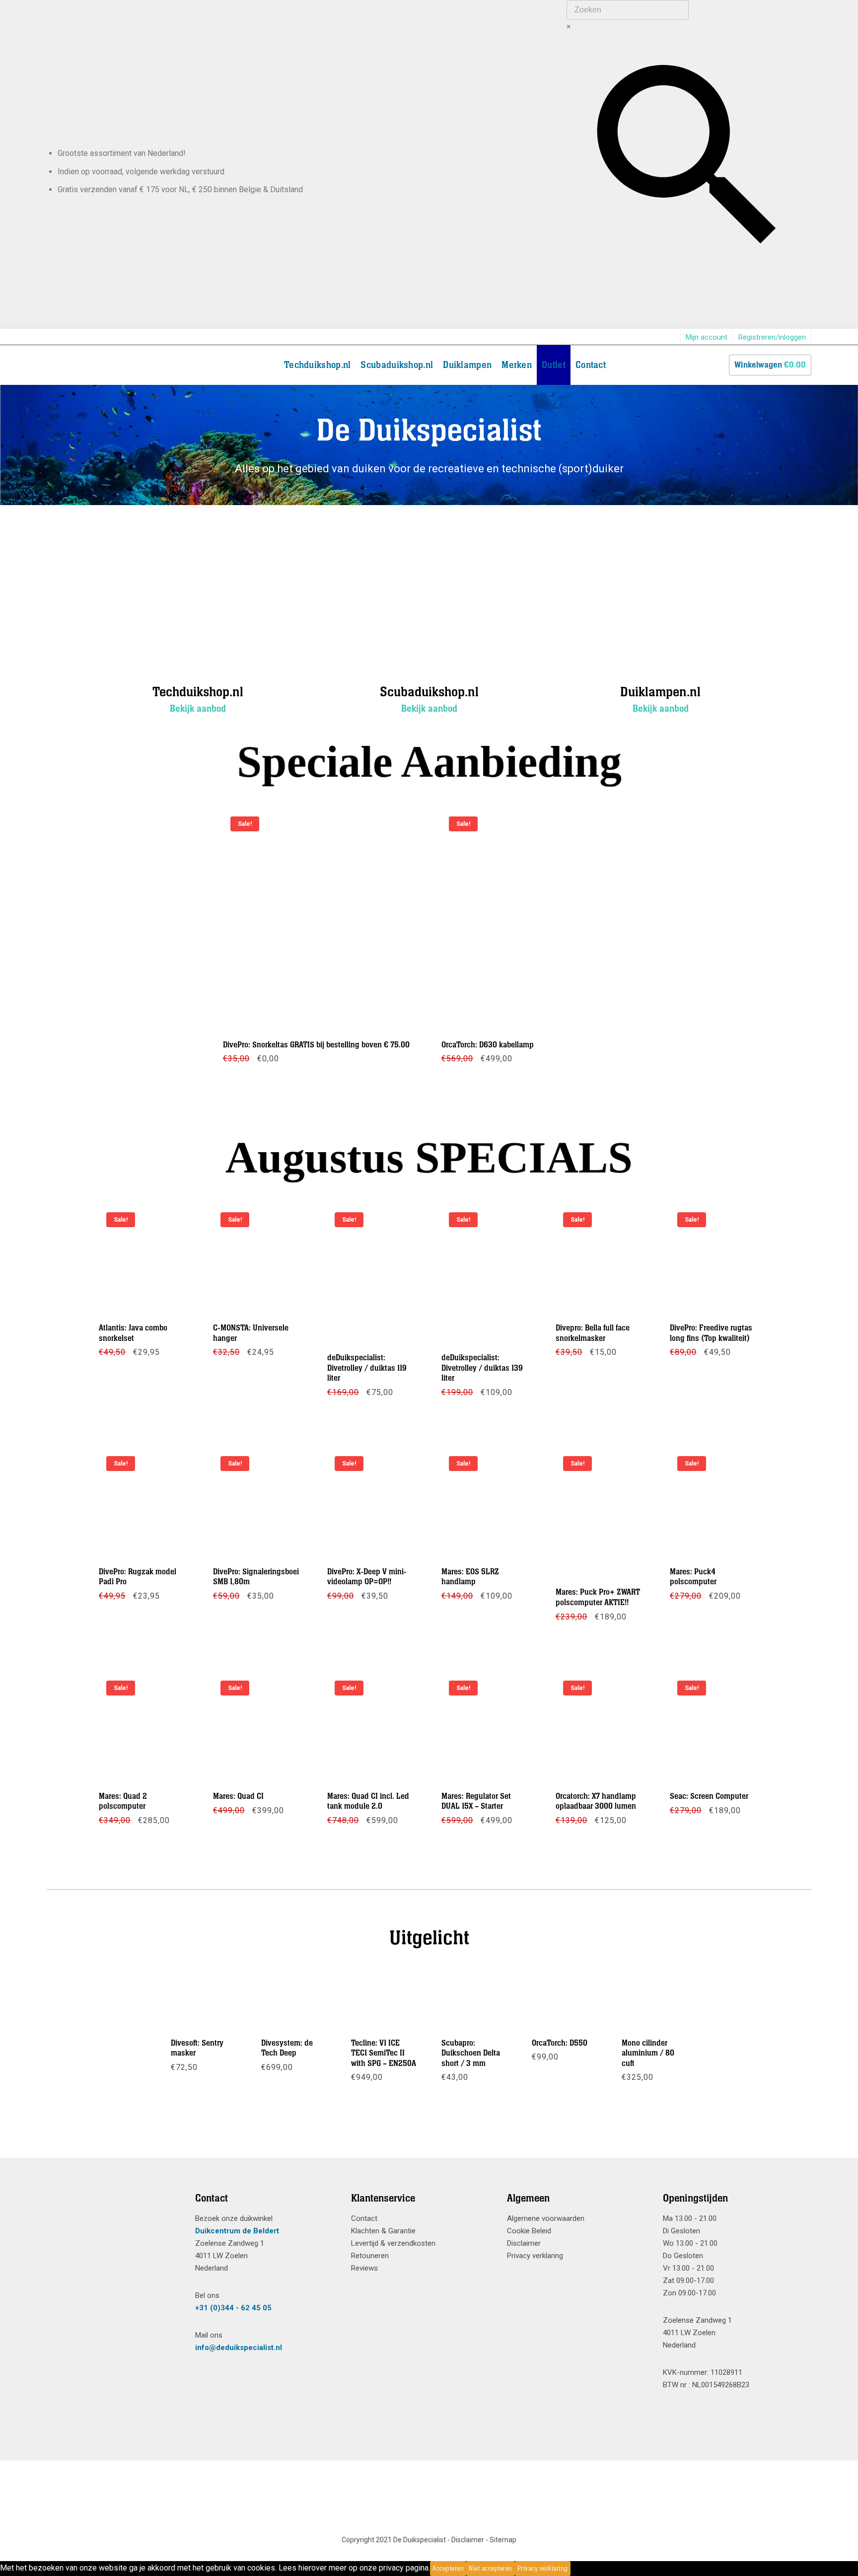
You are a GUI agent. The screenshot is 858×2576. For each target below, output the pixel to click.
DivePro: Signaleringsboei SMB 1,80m (256, 1577)
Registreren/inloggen (772, 337)
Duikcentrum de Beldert (237, 2231)
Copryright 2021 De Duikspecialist (394, 2540)
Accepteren (448, 2569)
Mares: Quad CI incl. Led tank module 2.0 (368, 1801)
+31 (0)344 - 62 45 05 (233, 2308)
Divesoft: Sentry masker (197, 2048)
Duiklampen (467, 365)
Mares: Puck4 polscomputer (693, 1577)
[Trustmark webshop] (113, 2216)
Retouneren (370, 2256)
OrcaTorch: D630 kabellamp (488, 1045)
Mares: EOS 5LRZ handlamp (470, 1577)
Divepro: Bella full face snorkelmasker (593, 1333)
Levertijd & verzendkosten (393, 2243)
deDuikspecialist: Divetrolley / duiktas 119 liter (367, 1368)
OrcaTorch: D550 (560, 2043)
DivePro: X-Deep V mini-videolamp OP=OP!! (367, 1577)
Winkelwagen (770, 365)
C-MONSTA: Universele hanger (251, 1333)
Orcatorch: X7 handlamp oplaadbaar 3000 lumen (596, 1801)
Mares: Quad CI (238, 1796)
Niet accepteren (491, 2569)
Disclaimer (524, 2243)
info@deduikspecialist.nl (239, 2348)
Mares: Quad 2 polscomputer (123, 1801)
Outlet (554, 365)
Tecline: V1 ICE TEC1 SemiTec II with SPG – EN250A (384, 2053)
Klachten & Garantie (383, 2231)
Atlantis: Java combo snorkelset (133, 1333)
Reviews (364, 2268)
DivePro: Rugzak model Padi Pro (138, 1577)
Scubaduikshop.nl (397, 365)
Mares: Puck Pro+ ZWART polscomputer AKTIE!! (598, 1598)
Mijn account (707, 337)
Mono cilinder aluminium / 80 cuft (648, 2053)
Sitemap (503, 2540)
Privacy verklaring (535, 2256)
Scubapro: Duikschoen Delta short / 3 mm (471, 2053)
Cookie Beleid (529, 2231)
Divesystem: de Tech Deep (287, 2048)
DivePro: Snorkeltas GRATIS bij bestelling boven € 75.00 (316, 1045)
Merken (517, 365)
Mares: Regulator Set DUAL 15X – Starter (476, 1801)
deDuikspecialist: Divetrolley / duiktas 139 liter (482, 1368)
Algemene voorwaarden (546, 2218)
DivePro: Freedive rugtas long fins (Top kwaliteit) (711, 1333)
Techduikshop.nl (318, 365)
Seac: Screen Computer (709, 1796)
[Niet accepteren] (573, 2569)
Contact (591, 365)
